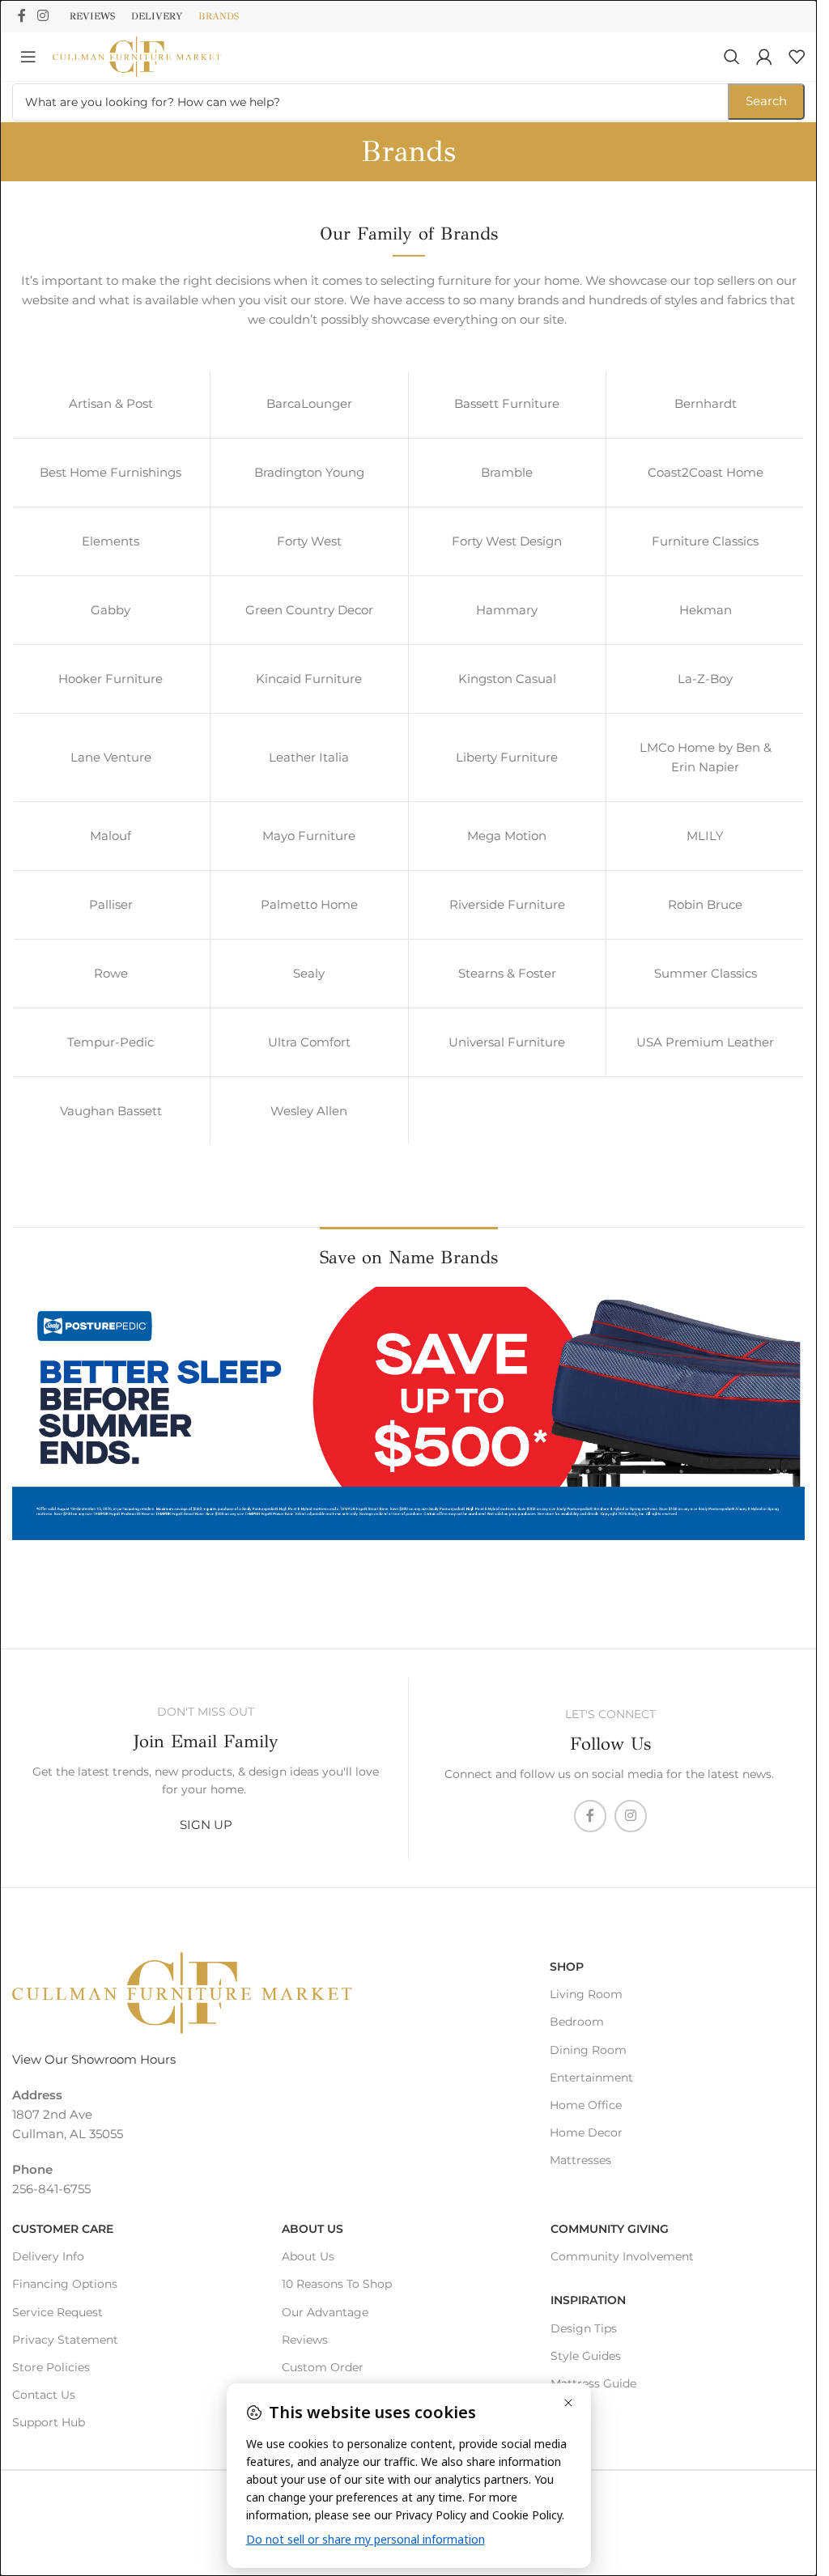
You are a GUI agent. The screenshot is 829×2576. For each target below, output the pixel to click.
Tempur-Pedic (111, 1042)
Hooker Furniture (111, 679)
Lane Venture (111, 757)
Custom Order (323, 2367)
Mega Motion (507, 836)
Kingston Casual (507, 679)
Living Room (586, 1994)
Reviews (305, 2340)
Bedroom (577, 2022)
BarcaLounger (309, 403)
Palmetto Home (309, 904)
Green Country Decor (309, 610)
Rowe (111, 973)
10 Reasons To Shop (337, 2284)
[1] (26, 1530)
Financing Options (65, 2284)
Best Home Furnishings (111, 472)
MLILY (705, 836)
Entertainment (591, 2077)
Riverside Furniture (507, 904)
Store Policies (51, 2367)
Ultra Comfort (309, 1042)
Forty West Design (507, 541)
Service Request (57, 2312)
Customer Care (63, 2229)
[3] (57, 1530)
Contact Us (44, 2395)
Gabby (111, 610)
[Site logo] (137, 55)
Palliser (111, 904)
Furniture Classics (705, 541)
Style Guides (586, 2356)
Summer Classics (706, 973)
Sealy (309, 973)
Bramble (507, 472)
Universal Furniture (507, 1042)
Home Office (586, 2105)
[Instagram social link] (43, 16)
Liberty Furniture (507, 757)
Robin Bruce (705, 904)
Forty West (309, 541)
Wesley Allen (309, 1111)
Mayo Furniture (309, 836)
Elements (111, 541)
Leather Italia (309, 757)
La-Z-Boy (705, 679)
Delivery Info (48, 2256)
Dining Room (588, 2050)
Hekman (706, 610)
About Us (312, 2229)
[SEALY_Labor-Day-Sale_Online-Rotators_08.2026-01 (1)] (408, 1413)
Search (766, 101)
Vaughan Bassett (111, 1111)
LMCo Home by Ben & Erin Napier (706, 757)
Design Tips (584, 2328)
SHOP (567, 1967)
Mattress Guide (593, 2383)
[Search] (732, 57)
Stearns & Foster (507, 973)
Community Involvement (622, 2256)
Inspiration (588, 2300)
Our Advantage (325, 2312)
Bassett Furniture (507, 403)
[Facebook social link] (22, 16)
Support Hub (49, 2422)
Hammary (507, 610)
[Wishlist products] (797, 57)
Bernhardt (706, 403)
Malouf (111, 836)
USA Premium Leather (705, 1042)
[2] (41, 1530)
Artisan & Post (111, 403)
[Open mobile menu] (28, 57)
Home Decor (586, 2133)
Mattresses (580, 2160)
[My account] (764, 57)
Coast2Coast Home (706, 472)
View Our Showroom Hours (94, 2059)
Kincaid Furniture (309, 679)
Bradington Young (309, 472)
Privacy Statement (65, 2340)
